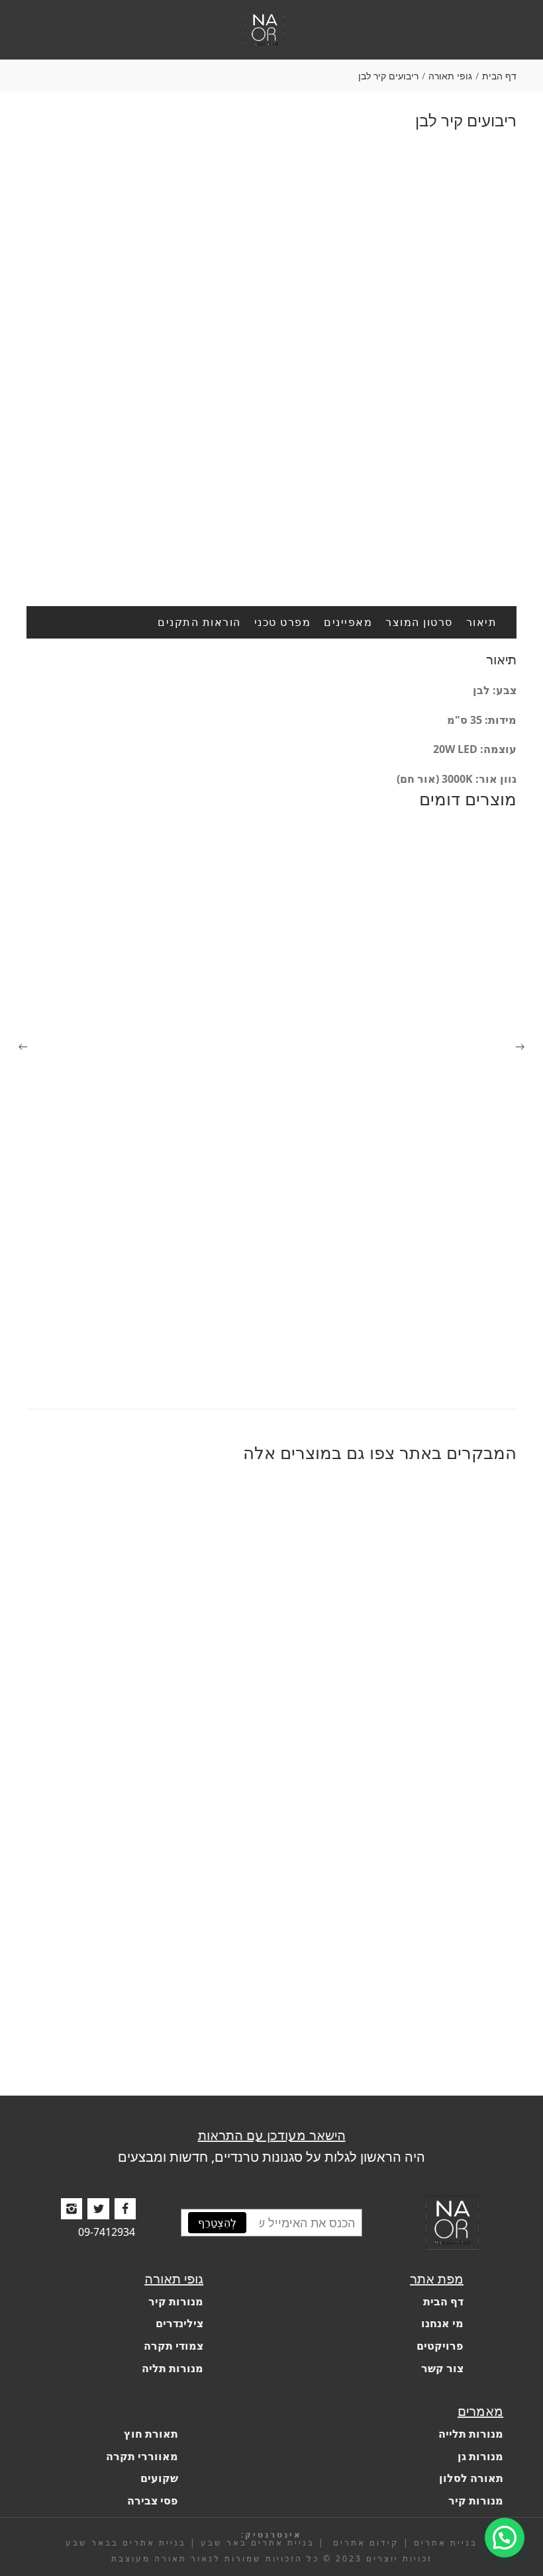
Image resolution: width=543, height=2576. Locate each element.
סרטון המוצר (419, 622)
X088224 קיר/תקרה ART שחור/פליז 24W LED (406, 1375)
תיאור (482, 622)
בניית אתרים (446, 2543)
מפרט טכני (283, 622)
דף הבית (499, 76)
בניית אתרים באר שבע (258, 2543)
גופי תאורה (450, 76)
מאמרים (480, 2411)
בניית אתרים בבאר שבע (126, 2543)
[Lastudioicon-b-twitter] (98, 2209)
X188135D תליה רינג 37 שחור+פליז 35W (418, 2029)
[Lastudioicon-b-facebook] (125, 2209)
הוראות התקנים (199, 622)
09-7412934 (107, 2233)
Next (507, 348)
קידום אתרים (364, 2543)
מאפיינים (348, 622)
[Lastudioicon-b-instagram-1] (72, 2209)
